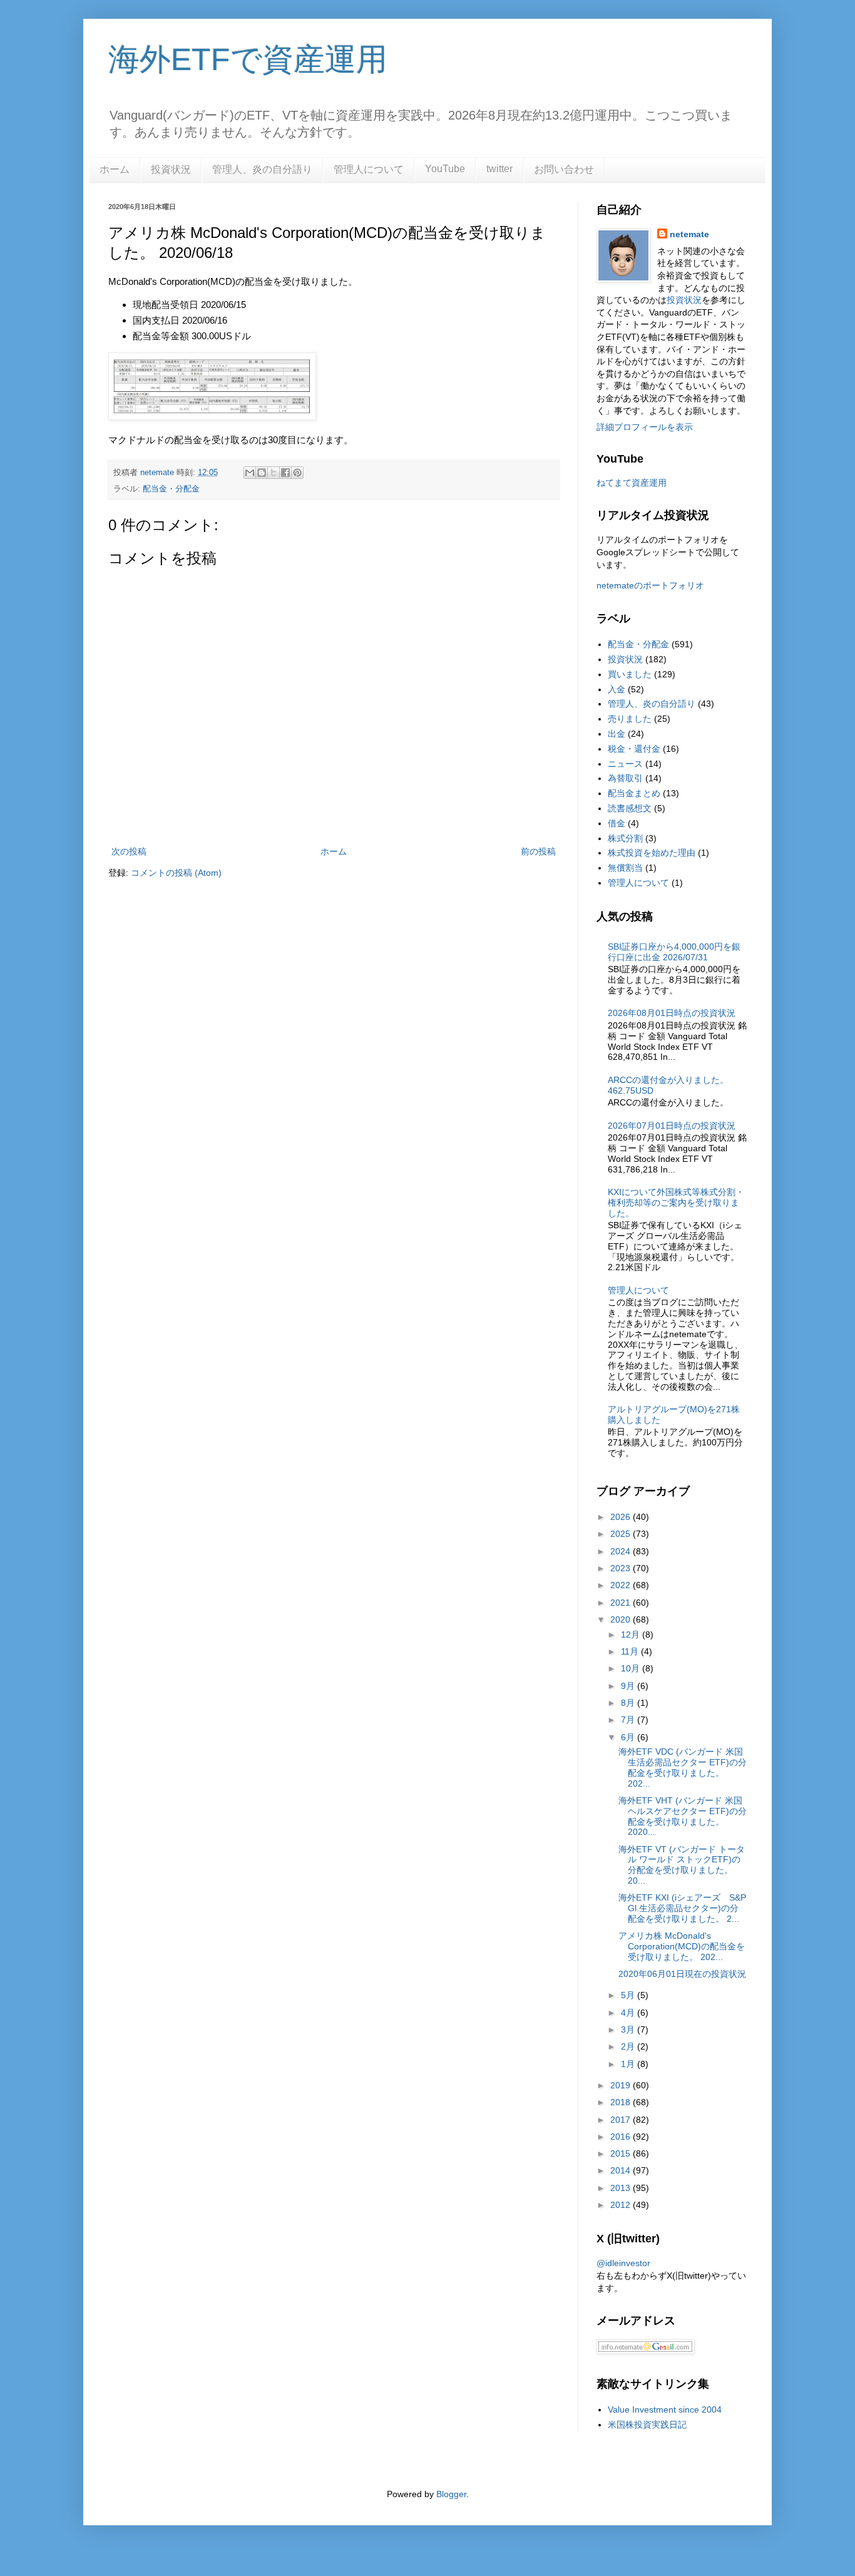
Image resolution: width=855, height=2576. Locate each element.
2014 (622, 2170)
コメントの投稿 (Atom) (176, 873)
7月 (629, 1720)
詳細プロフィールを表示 (645, 427)
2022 (622, 1585)
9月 (629, 1686)
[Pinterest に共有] (297, 473)
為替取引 (625, 778)
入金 (617, 689)
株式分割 (625, 838)
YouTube (445, 169)
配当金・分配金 (171, 489)
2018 (622, 2102)
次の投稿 (129, 851)
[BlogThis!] (262, 473)
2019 (622, 2085)
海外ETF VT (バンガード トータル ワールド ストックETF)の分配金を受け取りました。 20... (682, 1865)
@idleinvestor (623, 2263)
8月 (629, 1703)
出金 (617, 734)
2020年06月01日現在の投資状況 (682, 1974)
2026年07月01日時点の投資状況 (672, 1126)
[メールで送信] (250, 473)
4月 (629, 2013)
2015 (622, 2153)
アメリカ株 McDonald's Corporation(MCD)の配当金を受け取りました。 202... (682, 1946)
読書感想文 (630, 808)
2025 (622, 1534)
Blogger (451, 2494)
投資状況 (171, 169)
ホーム (115, 169)
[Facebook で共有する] (285, 473)
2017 (622, 2120)
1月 (629, 2064)
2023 (622, 1568)
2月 (629, 2046)
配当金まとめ (634, 793)
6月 (629, 1737)
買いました (630, 674)
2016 (622, 2137)
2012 (622, 2205)
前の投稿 (538, 851)
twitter (499, 169)
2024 (622, 1551)
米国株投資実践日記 (647, 2425)
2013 (622, 2188)
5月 (629, 1995)
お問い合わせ (564, 169)
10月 (632, 1668)
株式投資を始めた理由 (652, 853)
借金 (617, 823)
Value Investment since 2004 (665, 2409)
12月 (632, 1634)
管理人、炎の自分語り (262, 169)
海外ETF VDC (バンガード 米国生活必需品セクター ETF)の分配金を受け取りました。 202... (683, 1767)
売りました (630, 719)
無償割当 (625, 868)
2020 (622, 1619)
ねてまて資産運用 (632, 483)
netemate (689, 234)
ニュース (625, 764)
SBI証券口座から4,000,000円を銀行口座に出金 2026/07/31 (674, 952)
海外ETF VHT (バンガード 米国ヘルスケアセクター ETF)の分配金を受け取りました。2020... (683, 1816)
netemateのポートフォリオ (650, 585)
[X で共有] (274, 473)
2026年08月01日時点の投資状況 (672, 1013)
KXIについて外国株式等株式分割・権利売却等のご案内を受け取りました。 (676, 1203)
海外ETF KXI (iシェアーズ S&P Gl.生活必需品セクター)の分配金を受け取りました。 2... (682, 1908)
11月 (631, 1651)
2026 (622, 1517)
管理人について (369, 169)
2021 (622, 1603)
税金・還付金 (634, 749)
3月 (629, 2029)
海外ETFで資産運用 (248, 59)
